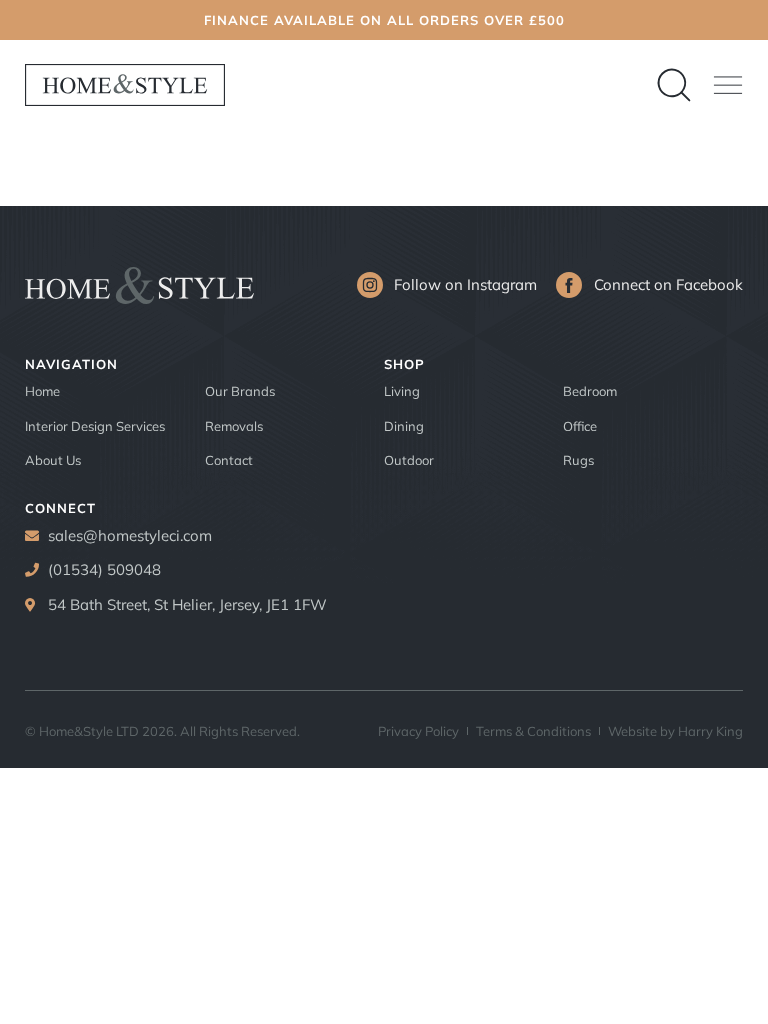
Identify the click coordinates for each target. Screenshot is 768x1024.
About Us (53, 460)
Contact (229, 460)
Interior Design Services (95, 426)
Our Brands (240, 391)
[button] (728, 85)
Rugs (578, 460)
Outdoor (409, 460)
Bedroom (590, 391)
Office (580, 426)
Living (402, 391)
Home (42, 391)
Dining (404, 426)
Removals (234, 426)
